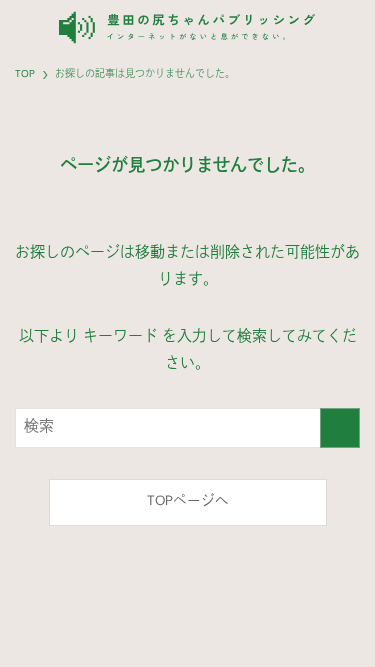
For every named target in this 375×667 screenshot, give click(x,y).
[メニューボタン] (349, 27)
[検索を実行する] (340, 428)
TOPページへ (188, 501)
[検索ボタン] (26, 27)
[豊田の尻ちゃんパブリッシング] (187, 27)
